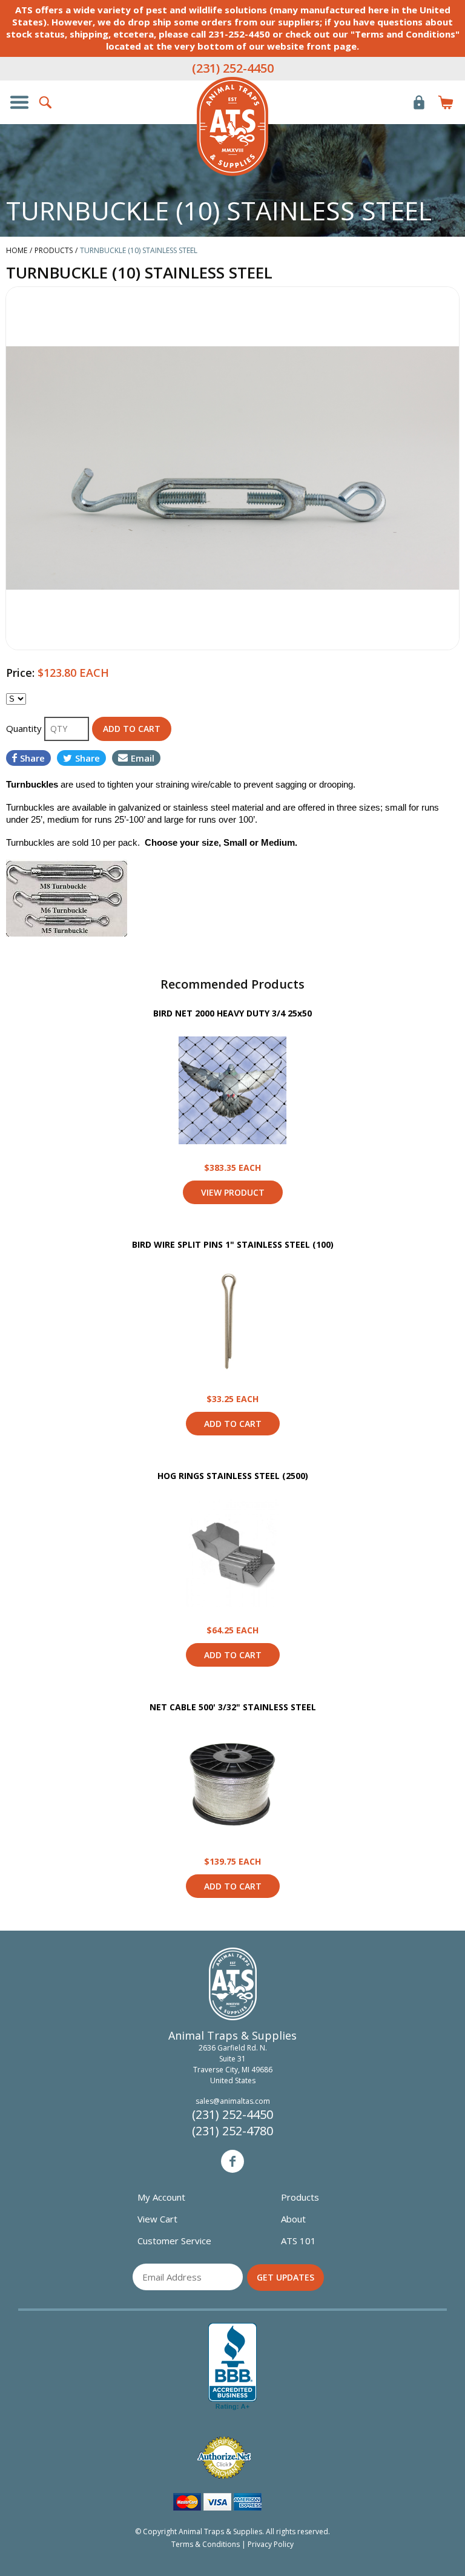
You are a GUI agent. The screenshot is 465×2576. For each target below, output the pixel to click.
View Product (232, 1090)
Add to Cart (233, 1424)
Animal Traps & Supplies (232, 127)
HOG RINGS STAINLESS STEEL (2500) (233, 1476)
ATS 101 (298, 2241)
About (293, 2219)
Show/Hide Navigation (19, 102)
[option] (232, 468)
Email (143, 758)
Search (46, 102)
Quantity (25, 728)
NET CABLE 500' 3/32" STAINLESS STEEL (233, 1707)
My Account (161, 2197)
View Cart (157, 2219)
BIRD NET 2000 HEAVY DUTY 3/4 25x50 (232, 1013)
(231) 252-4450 (233, 68)
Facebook (232, 2161)
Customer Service (174, 2241)
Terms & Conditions (206, 2544)
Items (446, 102)
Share (32, 758)
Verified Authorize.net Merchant (224, 2458)
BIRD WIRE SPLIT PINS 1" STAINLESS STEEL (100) (233, 1244)
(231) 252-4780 (232, 2131)
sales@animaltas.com (233, 2101)
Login (419, 102)
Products (300, 2197)
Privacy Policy (271, 2544)
